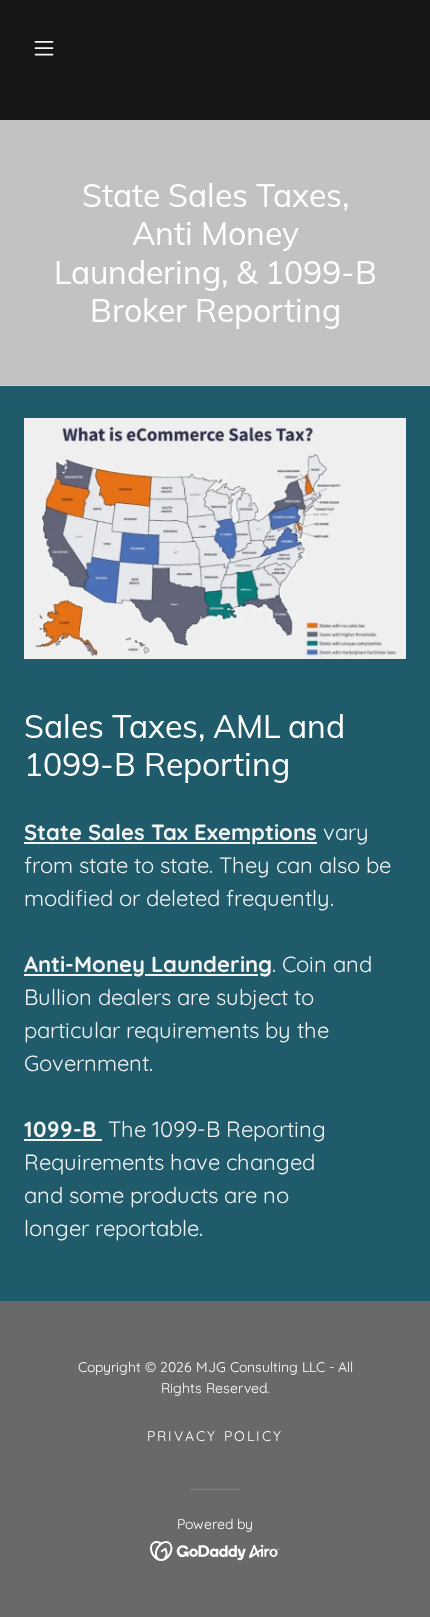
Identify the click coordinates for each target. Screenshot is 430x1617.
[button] (44, 48)
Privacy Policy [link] (214, 1436)
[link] (215, 1549)
